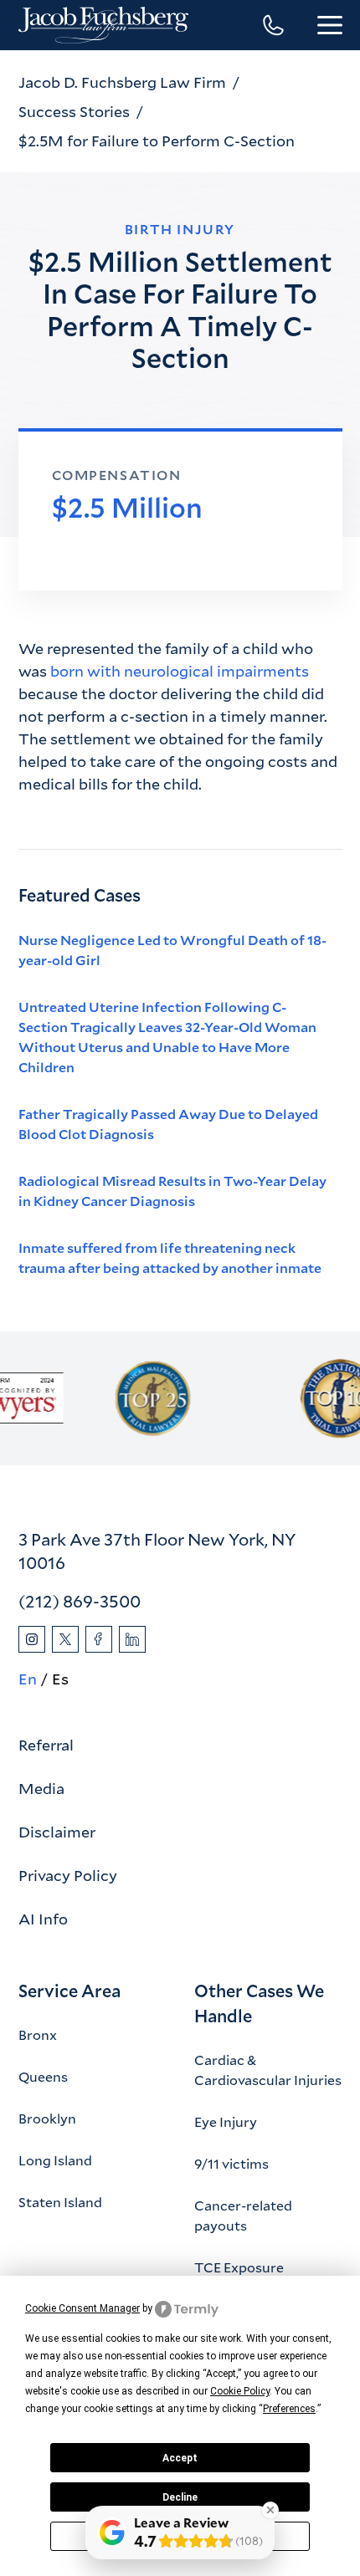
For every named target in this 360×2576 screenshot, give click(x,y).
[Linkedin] (132, 1639)
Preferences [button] (289, 2409)
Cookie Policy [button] (240, 2391)
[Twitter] (65, 1639)
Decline (180, 2497)
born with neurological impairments (180, 671)
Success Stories (74, 111)
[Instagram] (32, 1639)
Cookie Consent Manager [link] (82, 2308)
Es (60, 1679)
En (28, 1679)
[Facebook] (99, 1639)
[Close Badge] (270, 2510)
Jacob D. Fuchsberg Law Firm (122, 82)
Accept (180, 2458)
